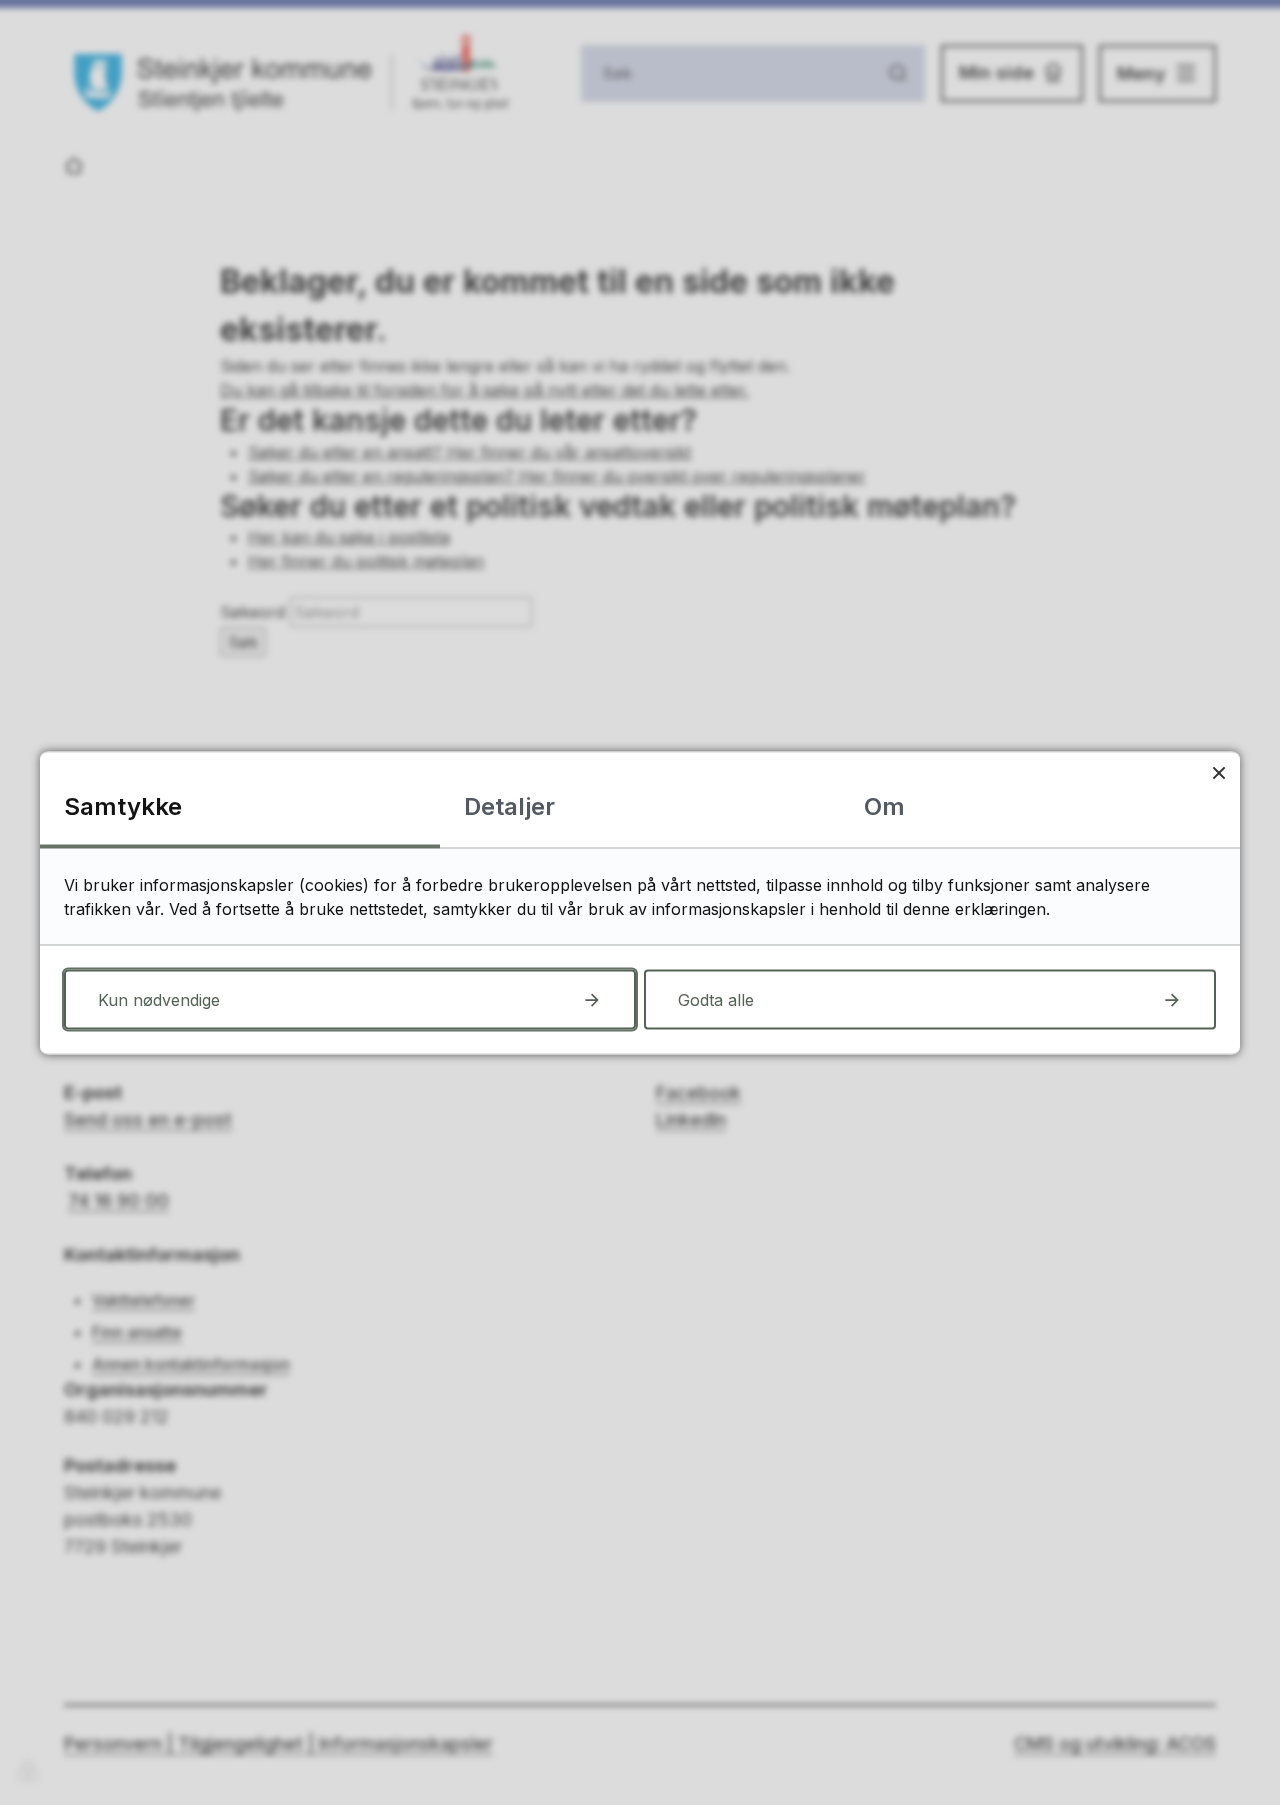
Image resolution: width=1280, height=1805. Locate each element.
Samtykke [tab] (123, 805)
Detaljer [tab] (509, 805)
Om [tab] (884, 805)
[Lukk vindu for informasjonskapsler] (1218, 772)
